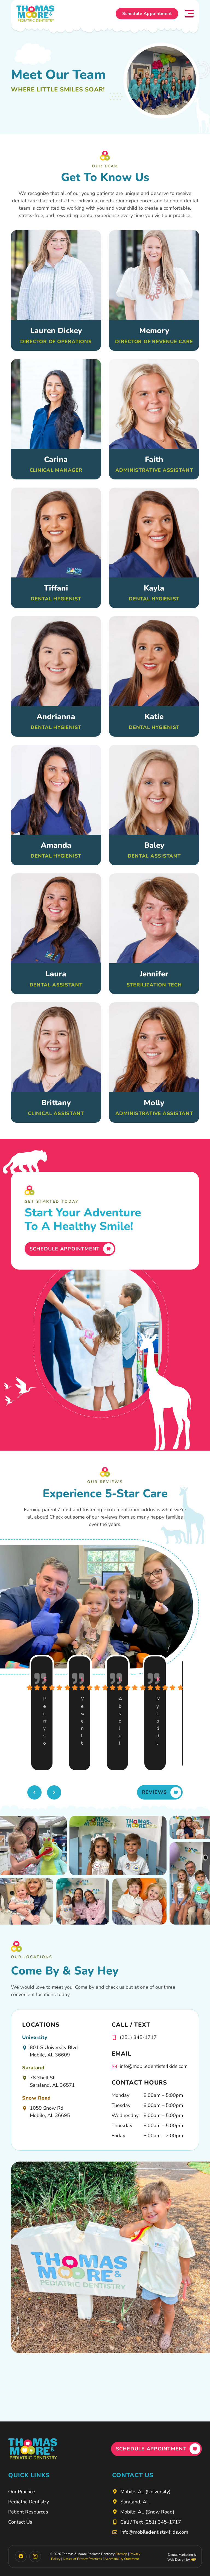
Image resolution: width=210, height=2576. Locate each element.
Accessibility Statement (122, 2559)
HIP (193, 2560)
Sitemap (121, 2554)
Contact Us (20, 2522)
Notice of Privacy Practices (82, 2559)
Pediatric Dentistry (29, 2502)
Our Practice (22, 2492)
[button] (189, 14)
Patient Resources (28, 2512)
